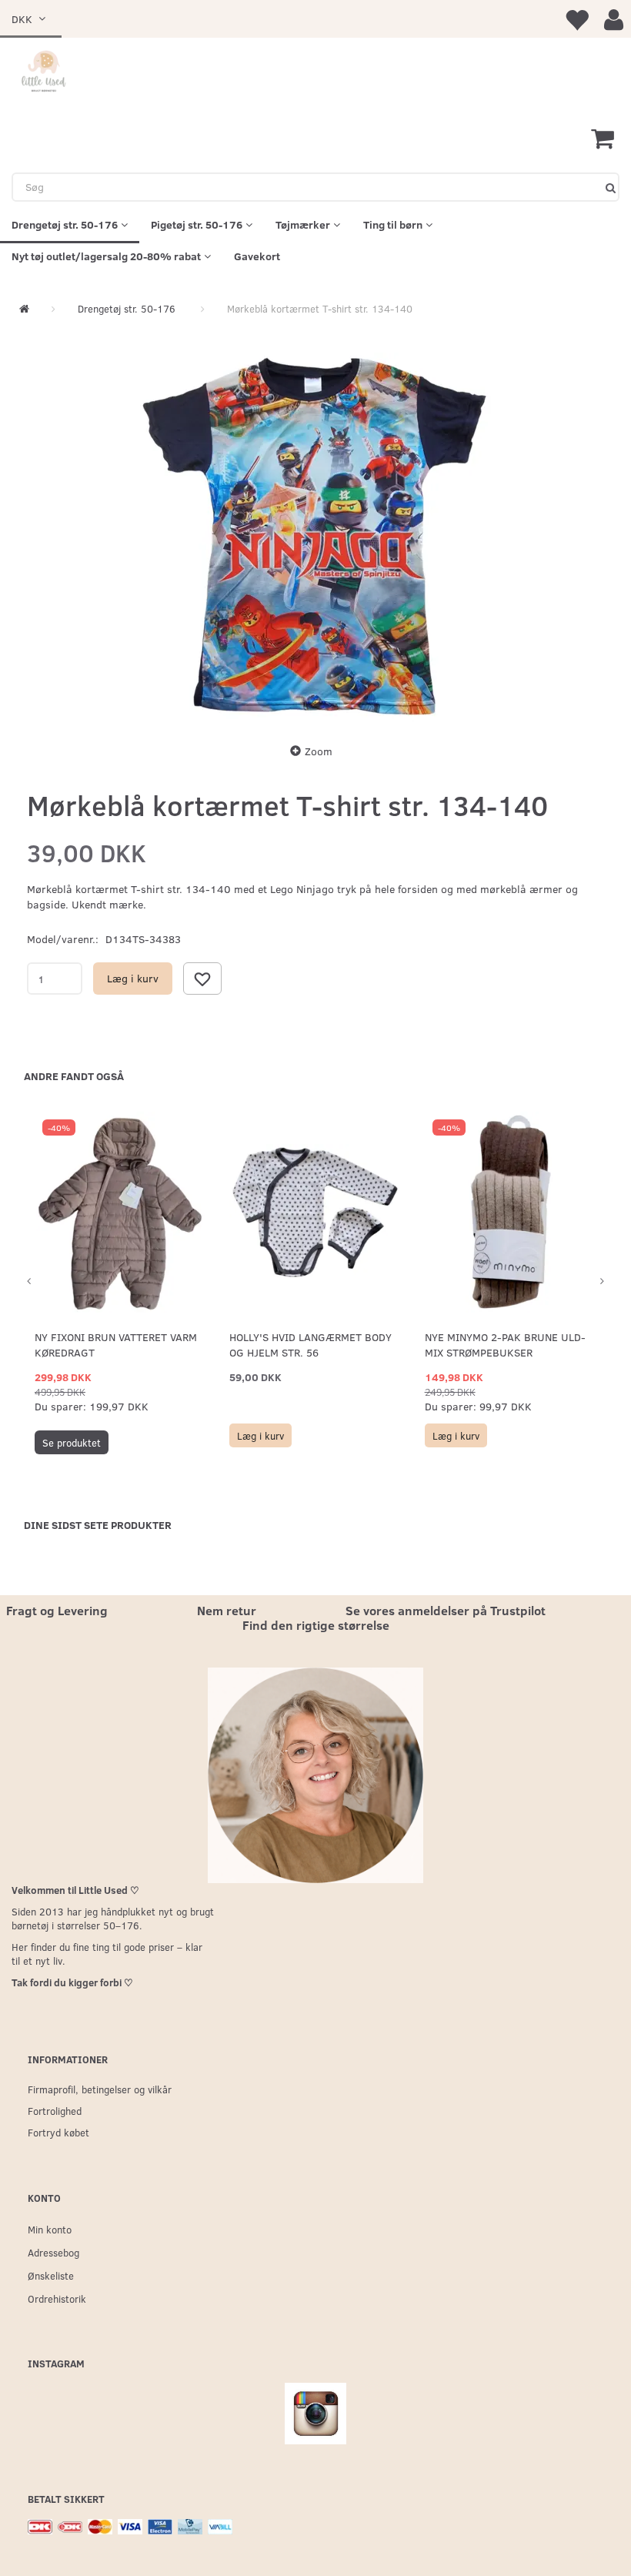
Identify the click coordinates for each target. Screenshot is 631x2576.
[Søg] (611, 187)
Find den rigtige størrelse (316, 1625)
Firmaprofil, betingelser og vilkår (100, 2089)
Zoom (319, 751)
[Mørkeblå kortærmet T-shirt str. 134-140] (315, 537)
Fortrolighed (55, 2111)
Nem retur (227, 1610)
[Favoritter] (576, 19)
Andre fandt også (74, 1076)
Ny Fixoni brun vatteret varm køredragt (116, 1345)
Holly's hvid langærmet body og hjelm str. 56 (310, 1345)
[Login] (614, 19)
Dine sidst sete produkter (98, 1525)
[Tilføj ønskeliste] (202, 979)
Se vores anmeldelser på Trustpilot (446, 1610)
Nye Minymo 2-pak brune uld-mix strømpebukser (505, 1345)
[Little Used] (44, 73)
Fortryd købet (58, 2132)
